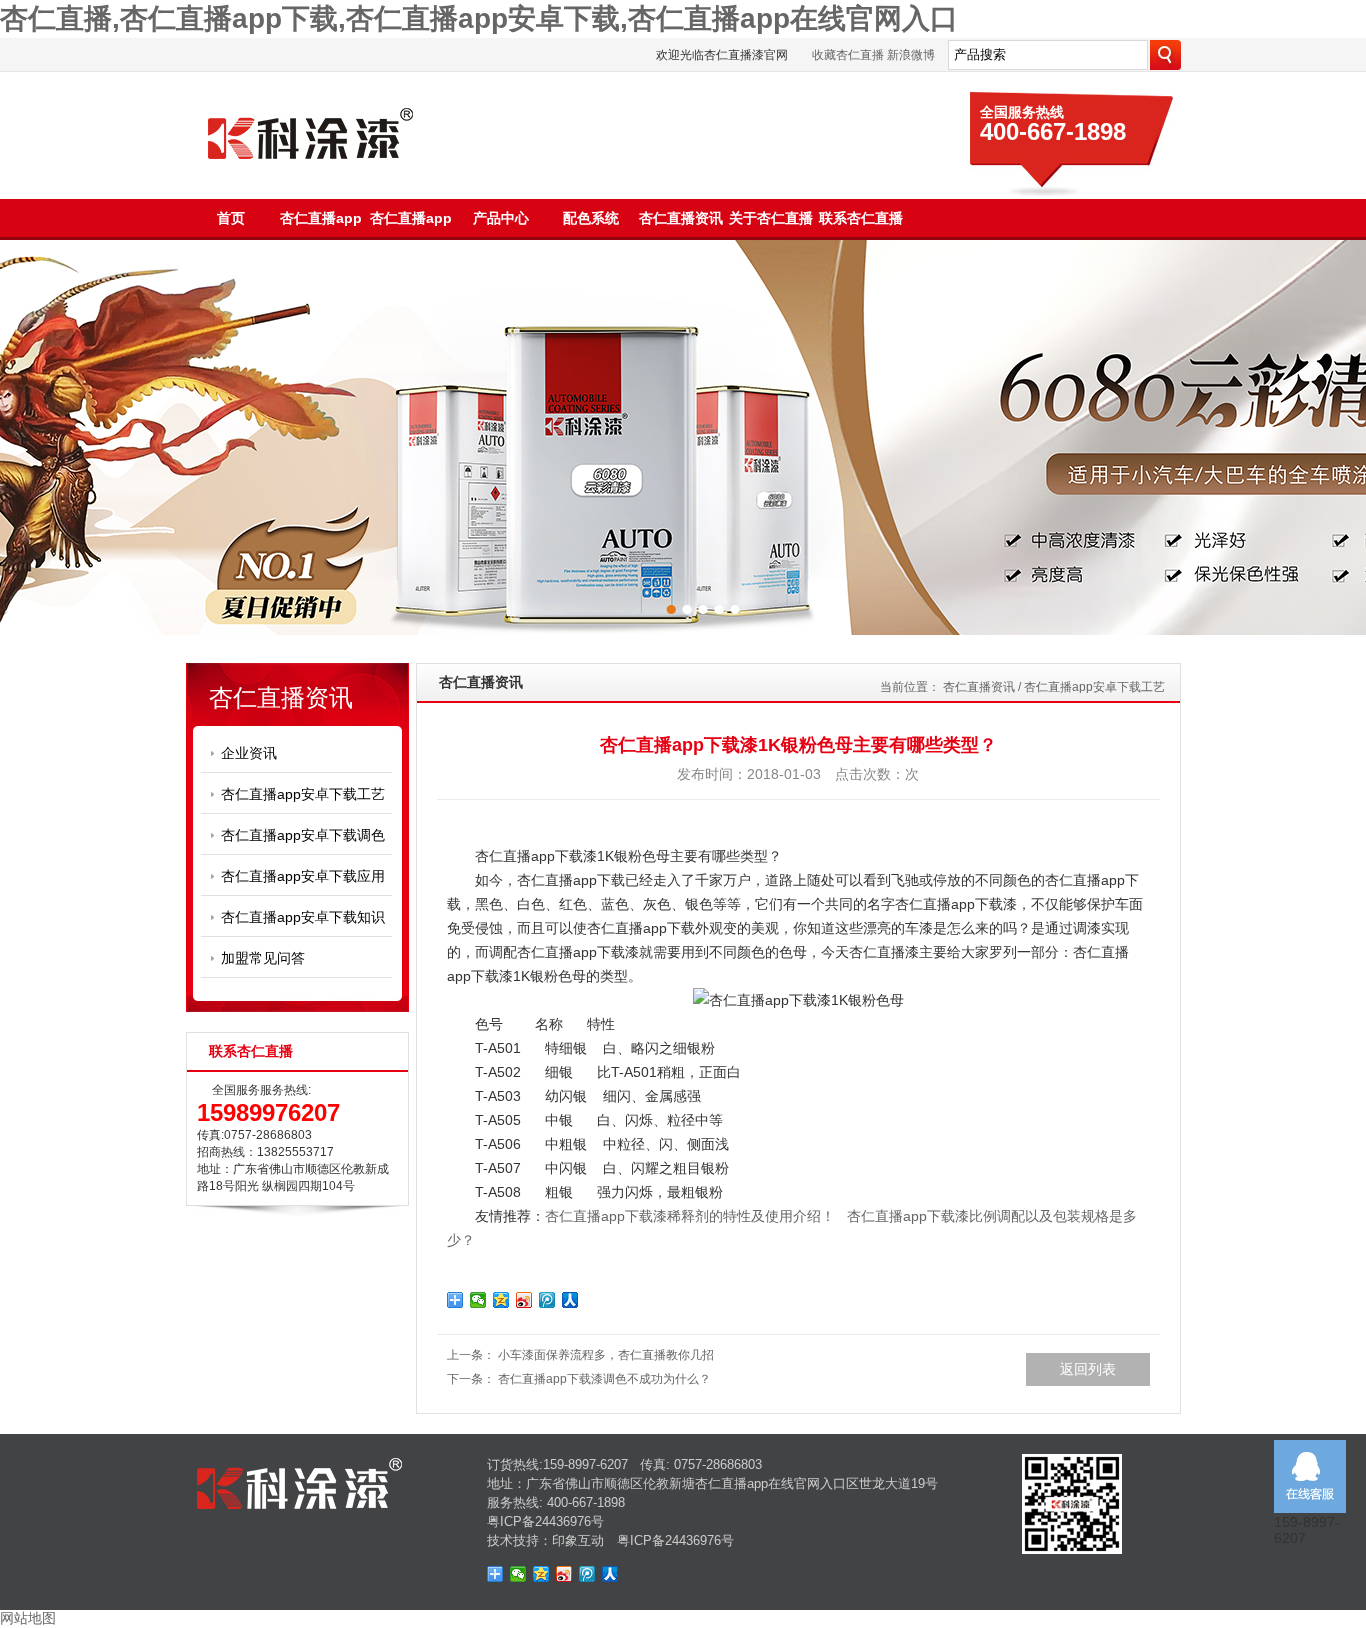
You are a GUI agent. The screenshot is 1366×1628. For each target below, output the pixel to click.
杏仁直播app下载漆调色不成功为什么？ (604, 1379)
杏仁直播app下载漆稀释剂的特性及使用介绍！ (690, 1216)
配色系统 (591, 218)
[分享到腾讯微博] (547, 1300)
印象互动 (578, 1540)
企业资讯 (249, 753)
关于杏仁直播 (771, 218)
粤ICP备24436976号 (545, 1521)
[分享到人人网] (570, 1300)
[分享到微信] (478, 1300)
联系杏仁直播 (861, 218)
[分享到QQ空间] (501, 1300)
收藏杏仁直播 (848, 55)
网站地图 (28, 1618)
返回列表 (1088, 1369)
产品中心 (501, 218)
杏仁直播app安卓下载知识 (303, 917)
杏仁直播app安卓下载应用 (303, 876)
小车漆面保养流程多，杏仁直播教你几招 (606, 1355)
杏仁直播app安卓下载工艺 (303, 794)
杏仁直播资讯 (681, 218)
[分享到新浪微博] (524, 1300)
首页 (231, 218)
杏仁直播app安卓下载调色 (303, 835)
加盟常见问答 (263, 958)
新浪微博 (911, 55)
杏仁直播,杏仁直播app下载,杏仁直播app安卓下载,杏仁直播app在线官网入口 (479, 18)
